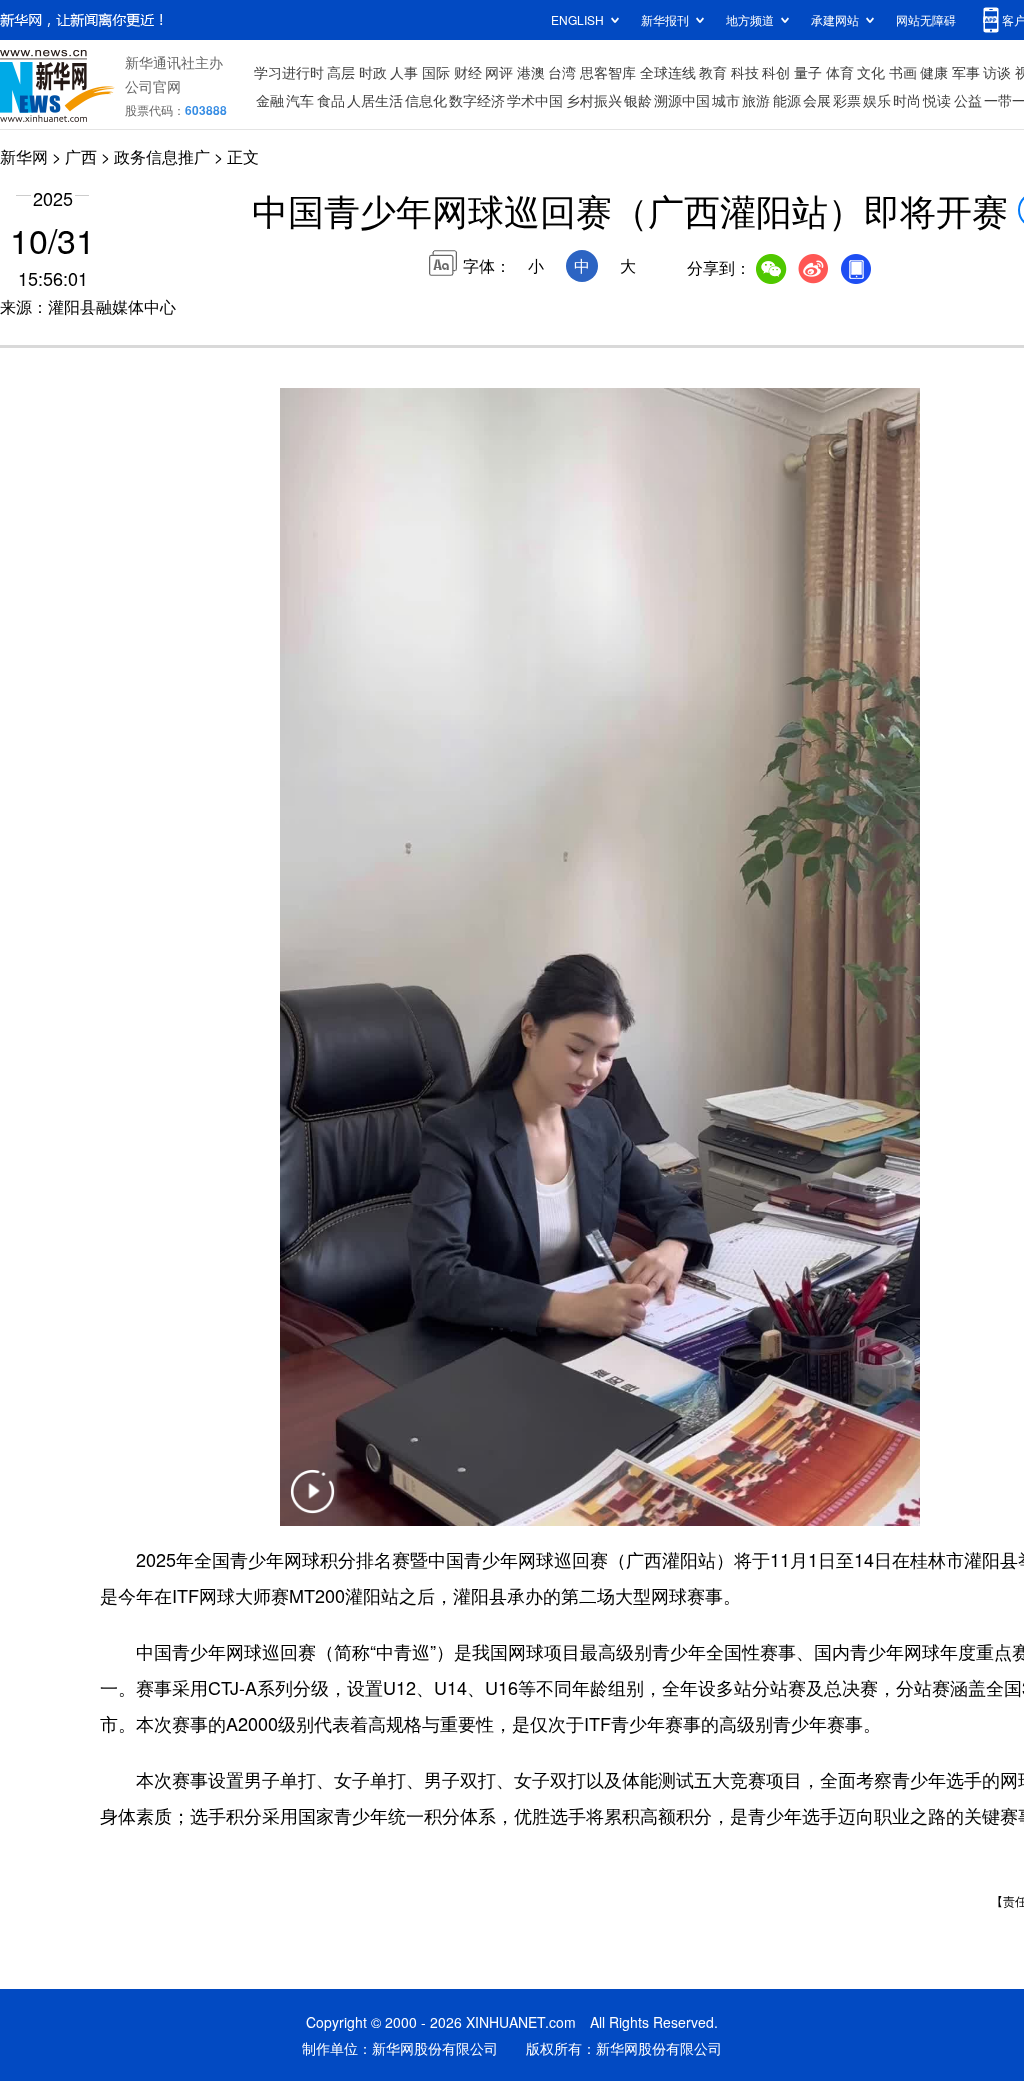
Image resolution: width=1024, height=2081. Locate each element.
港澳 (531, 72)
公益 (968, 100)
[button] (312, 1504)
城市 (726, 100)
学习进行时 (289, 72)
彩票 (847, 100)
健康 (934, 72)
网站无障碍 (926, 19)
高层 (341, 72)
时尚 (907, 100)
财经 (468, 72)
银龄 (638, 100)
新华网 (24, 156)
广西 (81, 156)
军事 (966, 72)
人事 (404, 72)
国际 (436, 72)
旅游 (756, 100)
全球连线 (668, 72)
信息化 (426, 100)
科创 (776, 72)
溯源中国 (682, 100)
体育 (840, 72)
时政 (373, 72)
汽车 (300, 100)
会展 (817, 100)
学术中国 (535, 100)
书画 (903, 72)
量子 (808, 72)
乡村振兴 (594, 100)
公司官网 (153, 86)
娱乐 (877, 100)
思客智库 (608, 72)
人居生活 (375, 100)
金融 (270, 100)
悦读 (937, 100)
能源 (787, 100)
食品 (331, 100)
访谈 (997, 72)
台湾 (562, 72)
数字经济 (477, 100)
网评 (499, 72)
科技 (745, 72)
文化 (871, 72)
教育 (713, 72)
